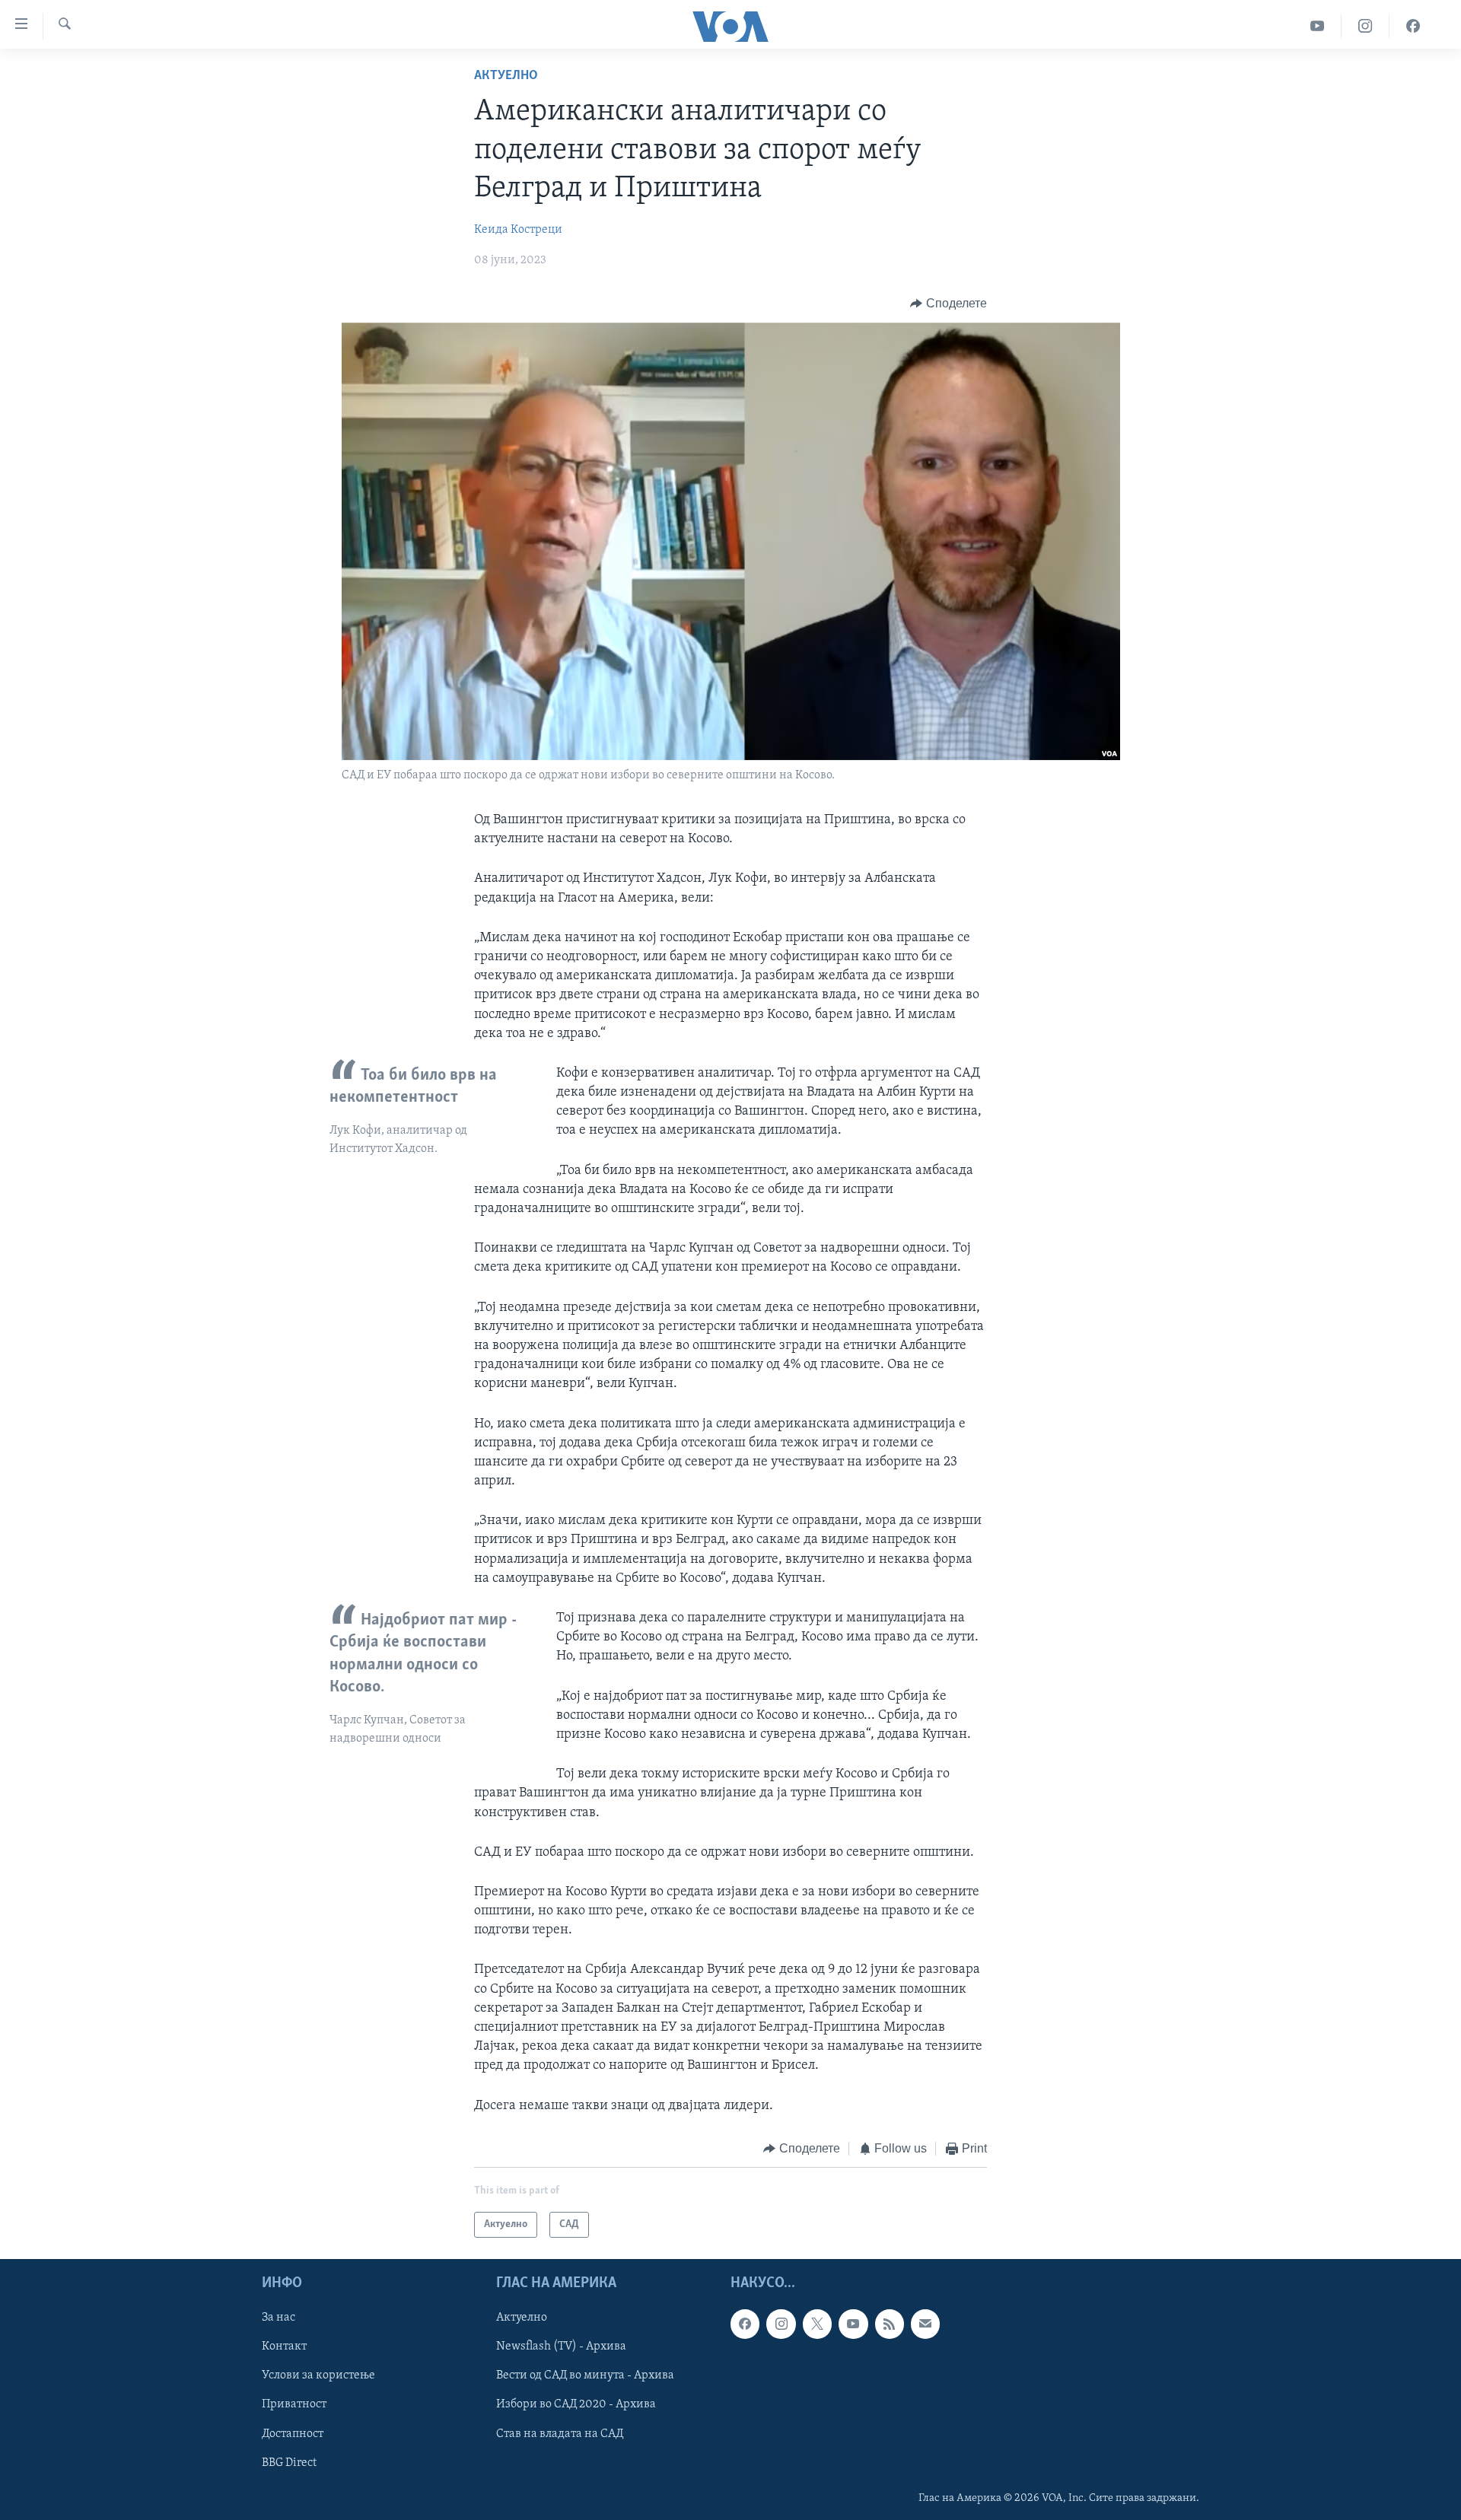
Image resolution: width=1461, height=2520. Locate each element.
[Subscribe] (925, 2324)
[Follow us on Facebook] (745, 2324)
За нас (279, 2318)
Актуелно (506, 76)
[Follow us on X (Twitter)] (817, 2324)
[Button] (949, 304)
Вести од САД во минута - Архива (585, 2376)
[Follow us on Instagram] (781, 2324)
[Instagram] (1366, 26)
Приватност (294, 2405)
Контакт (284, 2347)
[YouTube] (1318, 26)
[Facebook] (1413, 26)
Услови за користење (318, 2376)
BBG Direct (289, 2463)
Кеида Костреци (518, 230)
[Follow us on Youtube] (853, 2324)
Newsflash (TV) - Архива (561, 2347)
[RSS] (890, 2324)
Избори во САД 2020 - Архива (576, 2405)
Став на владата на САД (560, 2434)
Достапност (293, 2434)
